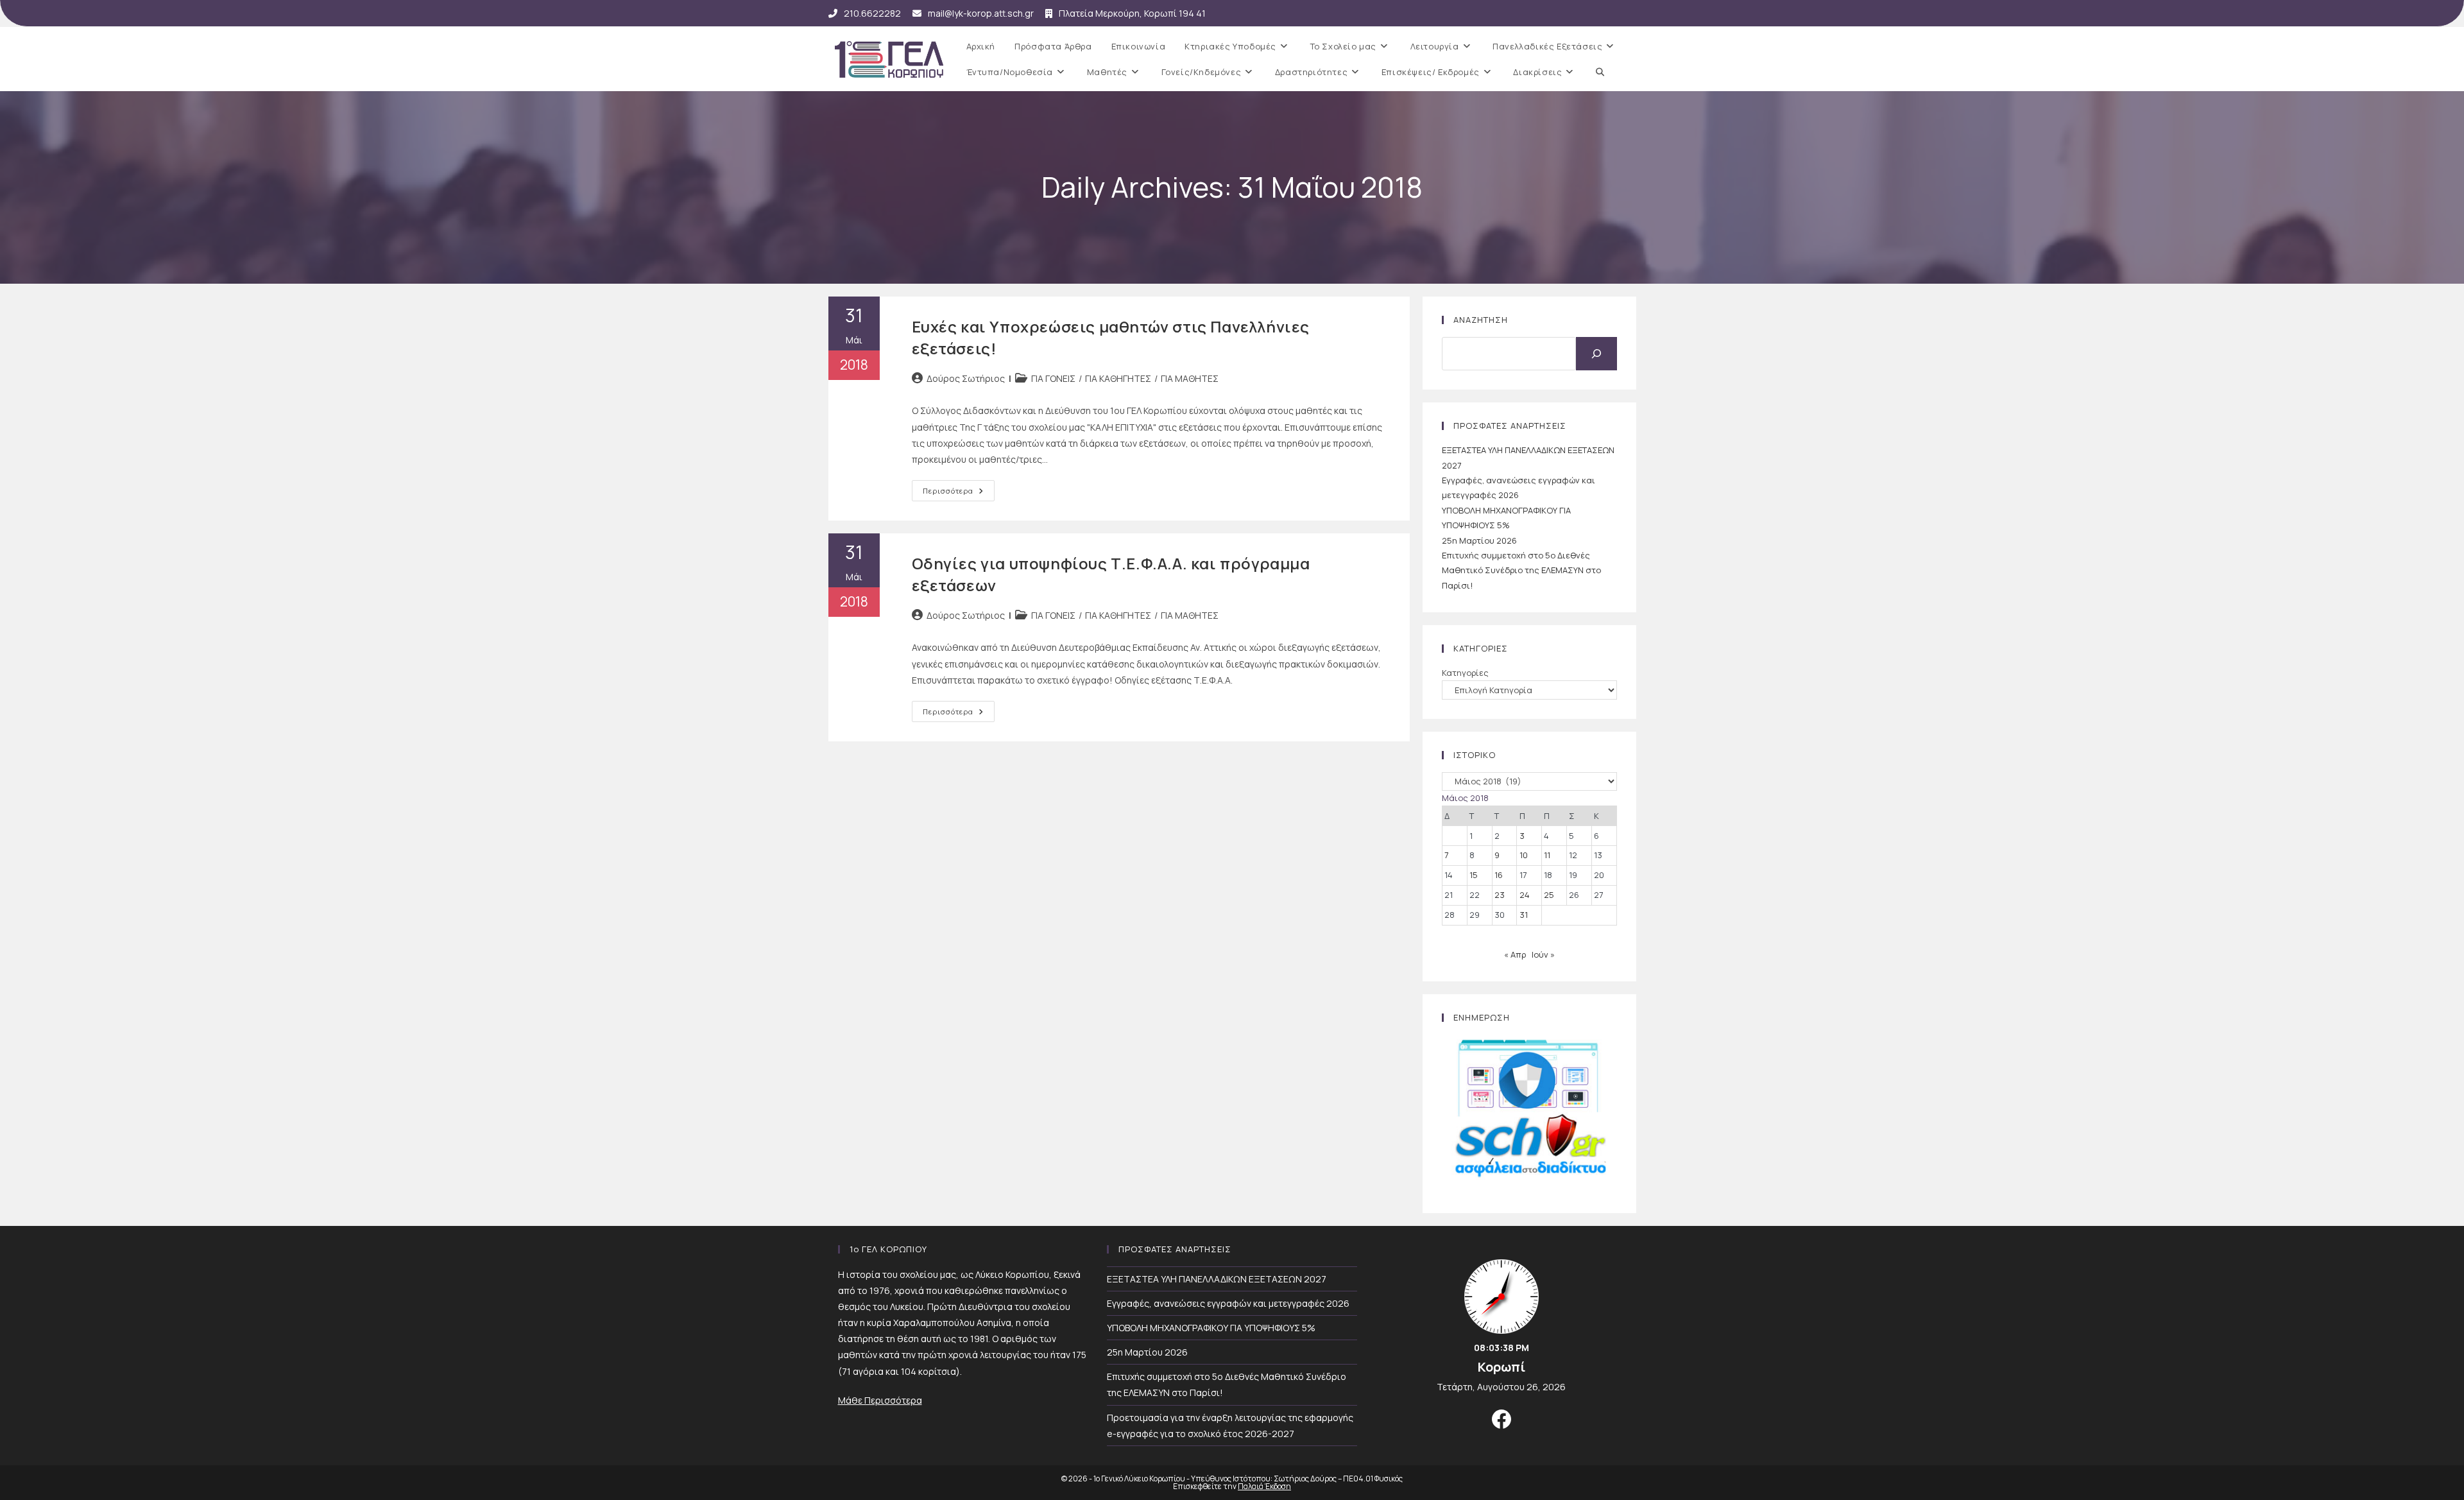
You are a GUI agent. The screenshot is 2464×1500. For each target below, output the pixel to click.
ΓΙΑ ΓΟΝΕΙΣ (1053, 378)
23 (1500, 895)
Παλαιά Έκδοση (1264, 1486)
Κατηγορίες (1465, 673)
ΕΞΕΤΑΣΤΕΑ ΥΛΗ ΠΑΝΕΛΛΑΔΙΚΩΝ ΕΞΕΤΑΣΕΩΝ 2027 (1217, 1279)
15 (1474, 875)
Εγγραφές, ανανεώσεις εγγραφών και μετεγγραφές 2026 (1228, 1303)
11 (1547, 855)
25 (1549, 895)
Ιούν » (1543, 954)
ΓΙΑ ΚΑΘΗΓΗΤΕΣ (1118, 378)
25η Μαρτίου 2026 (1479, 540)
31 (1524, 915)
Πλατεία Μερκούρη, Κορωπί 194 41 (1132, 13)
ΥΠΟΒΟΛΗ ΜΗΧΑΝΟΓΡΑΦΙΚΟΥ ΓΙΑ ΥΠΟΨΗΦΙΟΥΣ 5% (1211, 1328)
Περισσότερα (959, 493)
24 (1525, 895)
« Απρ (1515, 954)
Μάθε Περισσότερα (880, 1400)
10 (1524, 855)
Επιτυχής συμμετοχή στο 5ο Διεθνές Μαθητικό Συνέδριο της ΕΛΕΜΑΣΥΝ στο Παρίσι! (1521, 570)
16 (1499, 875)
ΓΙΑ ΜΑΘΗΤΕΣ (1190, 378)
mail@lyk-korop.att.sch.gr (981, 13)
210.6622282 (872, 13)
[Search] (1596, 354)
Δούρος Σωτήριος (966, 378)
